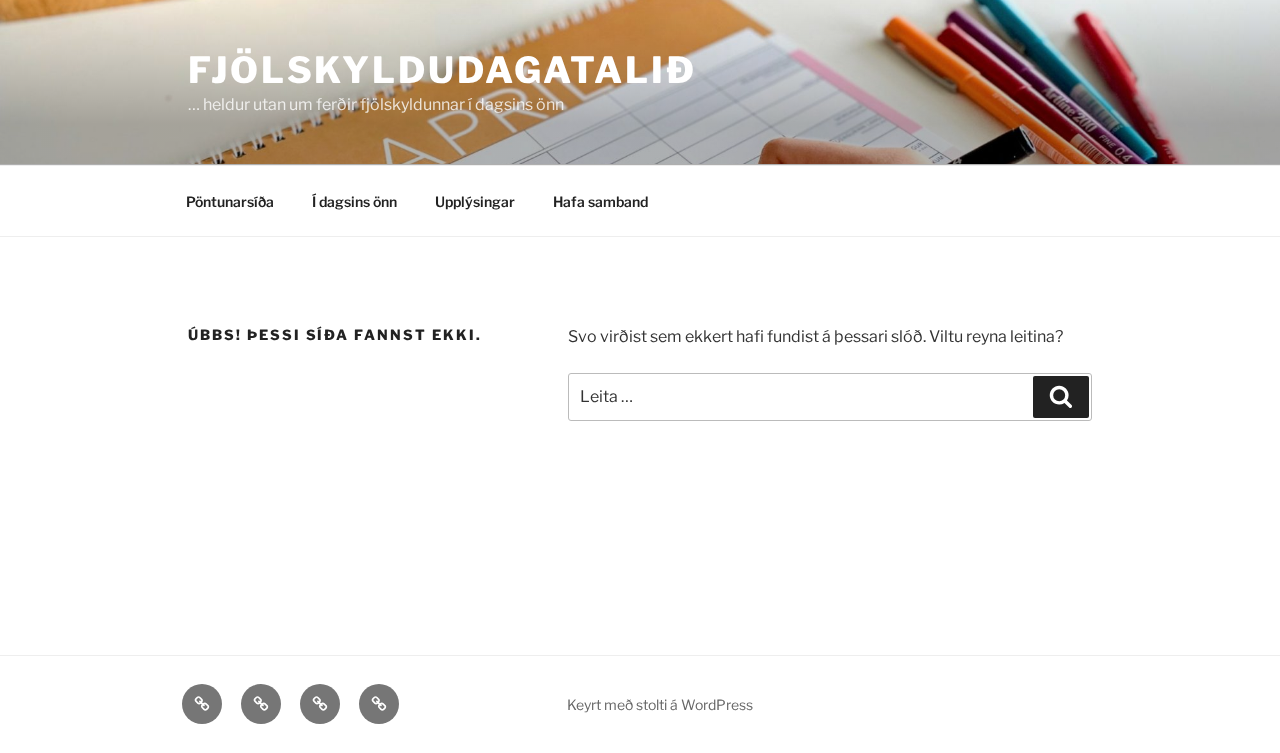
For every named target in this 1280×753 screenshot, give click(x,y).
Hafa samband (600, 201)
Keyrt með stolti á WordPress (660, 704)
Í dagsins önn (354, 201)
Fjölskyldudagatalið (442, 70)
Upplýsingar (475, 201)
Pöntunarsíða (230, 201)
